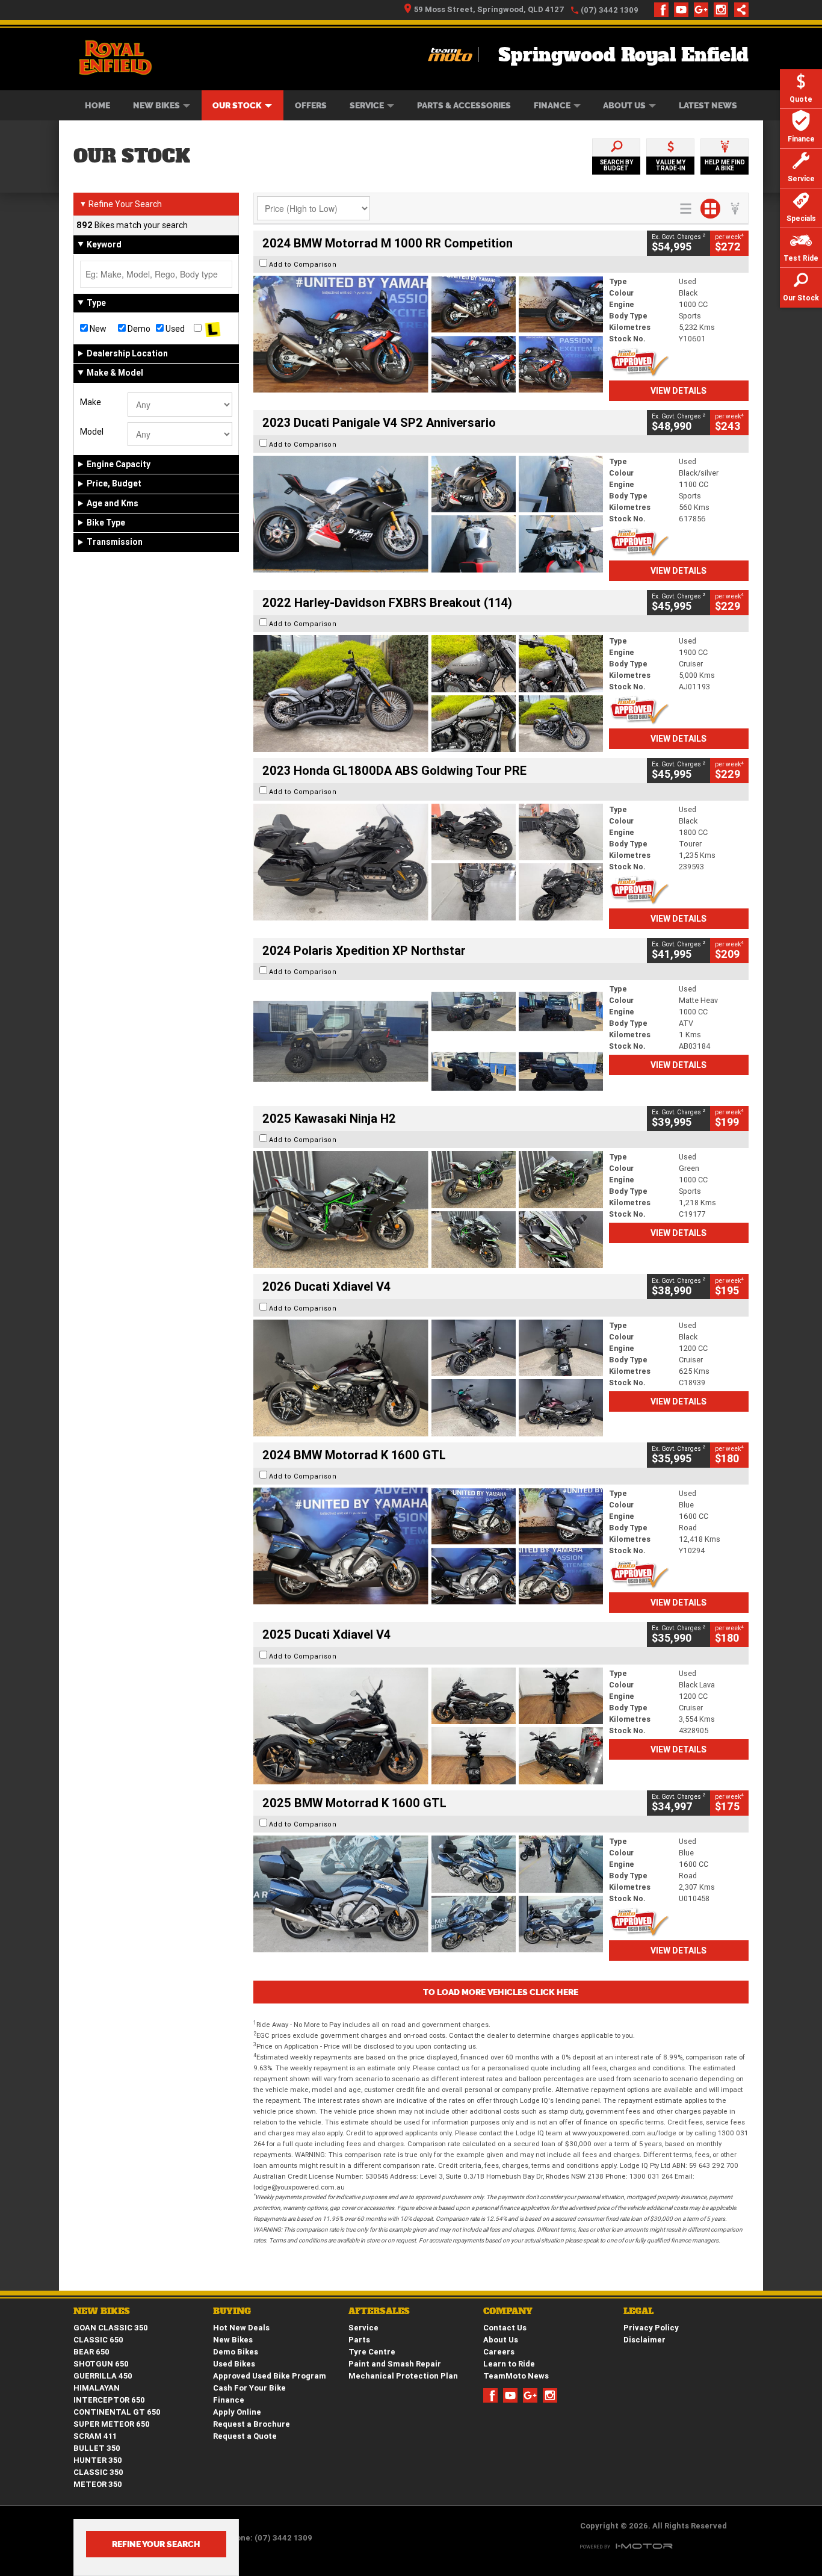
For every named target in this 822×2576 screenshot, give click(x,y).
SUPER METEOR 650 (112, 2424)
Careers (499, 2352)
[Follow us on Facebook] (664, 10)
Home (97, 105)
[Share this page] (738, 10)
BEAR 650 (91, 2352)
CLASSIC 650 (98, 2340)
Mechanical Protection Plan (403, 2376)
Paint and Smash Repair (395, 2364)
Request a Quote (245, 2436)
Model (92, 432)
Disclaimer (644, 2340)
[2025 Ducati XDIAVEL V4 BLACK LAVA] (428, 1726)
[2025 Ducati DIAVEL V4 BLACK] (428, 1378)
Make (91, 402)
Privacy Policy (651, 2328)
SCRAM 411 (95, 2436)
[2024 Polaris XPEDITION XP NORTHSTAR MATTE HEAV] (428, 1041)
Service (367, 105)
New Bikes (156, 105)
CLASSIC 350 (98, 2472)
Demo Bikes (236, 2352)
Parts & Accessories (464, 105)
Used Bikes (234, 2364)
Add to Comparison (303, 264)
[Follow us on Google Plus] (704, 10)
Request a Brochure (252, 2424)
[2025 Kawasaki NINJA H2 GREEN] (428, 1209)
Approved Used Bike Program (270, 2376)
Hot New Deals (241, 2328)
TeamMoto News (516, 2376)
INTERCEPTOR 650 (109, 2400)
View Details (678, 391)
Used (174, 329)
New (97, 329)
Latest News (708, 105)
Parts (359, 2340)
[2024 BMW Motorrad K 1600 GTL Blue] (428, 1546)
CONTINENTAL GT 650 (117, 2412)
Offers (311, 105)
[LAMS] (213, 329)
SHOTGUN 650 (101, 2364)
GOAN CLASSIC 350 (111, 2328)
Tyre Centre (372, 2352)
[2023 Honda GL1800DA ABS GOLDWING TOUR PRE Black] (428, 862)
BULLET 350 (97, 2448)
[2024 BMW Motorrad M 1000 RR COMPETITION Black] (428, 334)
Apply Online (237, 2412)
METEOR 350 (98, 2484)
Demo (138, 329)
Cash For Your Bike (249, 2388)
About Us (624, 105)
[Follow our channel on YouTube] (684, 10)
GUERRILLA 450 (103, 2376)
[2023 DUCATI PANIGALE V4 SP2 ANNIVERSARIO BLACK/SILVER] (428, 514)
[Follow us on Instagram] (724, 10)
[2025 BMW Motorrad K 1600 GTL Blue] (428, 1894)
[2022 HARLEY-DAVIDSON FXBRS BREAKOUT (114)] (428, 694)
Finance (552, 105)
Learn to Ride (509, 2364)
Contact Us (505, 2328)
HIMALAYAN (97, 2388)
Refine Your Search (121, 204)
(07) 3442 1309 (610, 10)
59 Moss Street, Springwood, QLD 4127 (489, 9)
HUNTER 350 (98, 2460)
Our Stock (237, 105)
